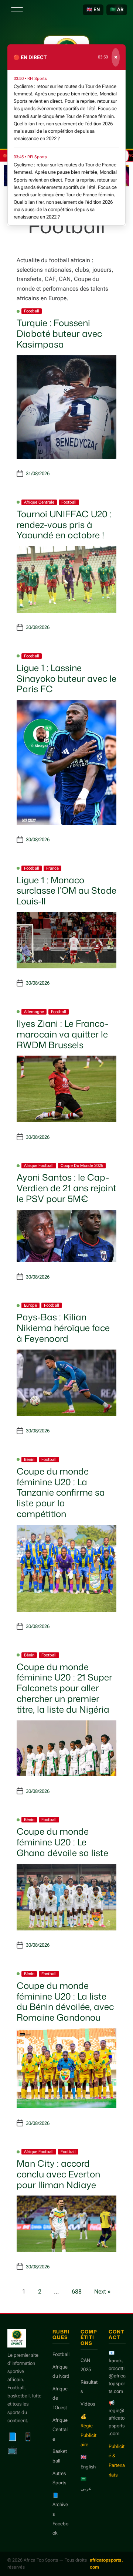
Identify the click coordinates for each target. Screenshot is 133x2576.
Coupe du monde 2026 (82, 1166)
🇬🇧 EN (93, 9)
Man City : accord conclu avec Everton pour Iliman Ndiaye (58, 2174)
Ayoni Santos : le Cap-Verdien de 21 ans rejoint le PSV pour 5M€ (66, 1188)
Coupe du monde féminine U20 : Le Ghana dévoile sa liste (62, 1842)
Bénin (29, 1460)
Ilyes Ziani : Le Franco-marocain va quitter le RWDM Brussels (62, 1034)
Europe (30, 1305)
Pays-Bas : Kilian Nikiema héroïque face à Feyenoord (63, 1328)
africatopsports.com (106, 2564)
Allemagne (34, 1012)
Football (32, 311)
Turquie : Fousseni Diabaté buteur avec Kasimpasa (59, 334)
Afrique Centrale (39, 502)
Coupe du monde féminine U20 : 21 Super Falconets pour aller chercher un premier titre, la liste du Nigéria (64, 1688)
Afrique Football (39, 1166)
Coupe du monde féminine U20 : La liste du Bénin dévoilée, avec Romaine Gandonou (65, 2001)
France (52, 868)
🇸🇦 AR (117, 9)
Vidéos (88, 2404)
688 (77, 2291)
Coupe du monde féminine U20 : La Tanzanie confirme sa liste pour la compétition (61, 1492)
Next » (103, 2291)
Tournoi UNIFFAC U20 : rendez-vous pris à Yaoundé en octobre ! (64, 525)
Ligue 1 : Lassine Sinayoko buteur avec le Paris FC (66, 678)
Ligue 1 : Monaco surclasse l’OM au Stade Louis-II (66, 891)
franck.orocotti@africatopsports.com (117, 2376)
